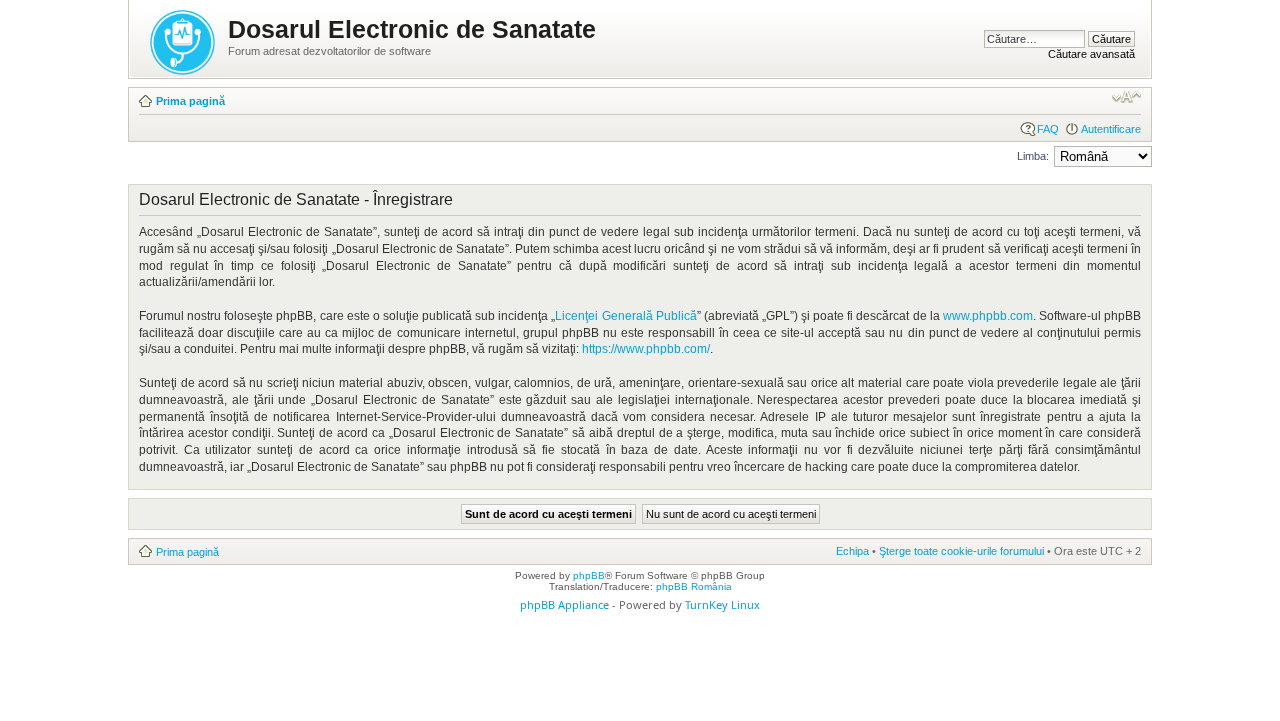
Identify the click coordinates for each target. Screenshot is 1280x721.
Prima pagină (190, 101)
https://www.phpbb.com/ (646, 349)
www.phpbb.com (988, 316)
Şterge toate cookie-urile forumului (961, 551)
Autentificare (1111, 129)
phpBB (589, 575)
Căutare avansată (1091, 54)
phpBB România (694, 586)
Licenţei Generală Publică (625, 316)
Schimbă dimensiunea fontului (1126, 97)
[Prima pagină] (184, 38)
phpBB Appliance (564, 604)
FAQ (1048, 129)
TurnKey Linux (722, 604)
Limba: (1033, 156)
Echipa (852, 551)
